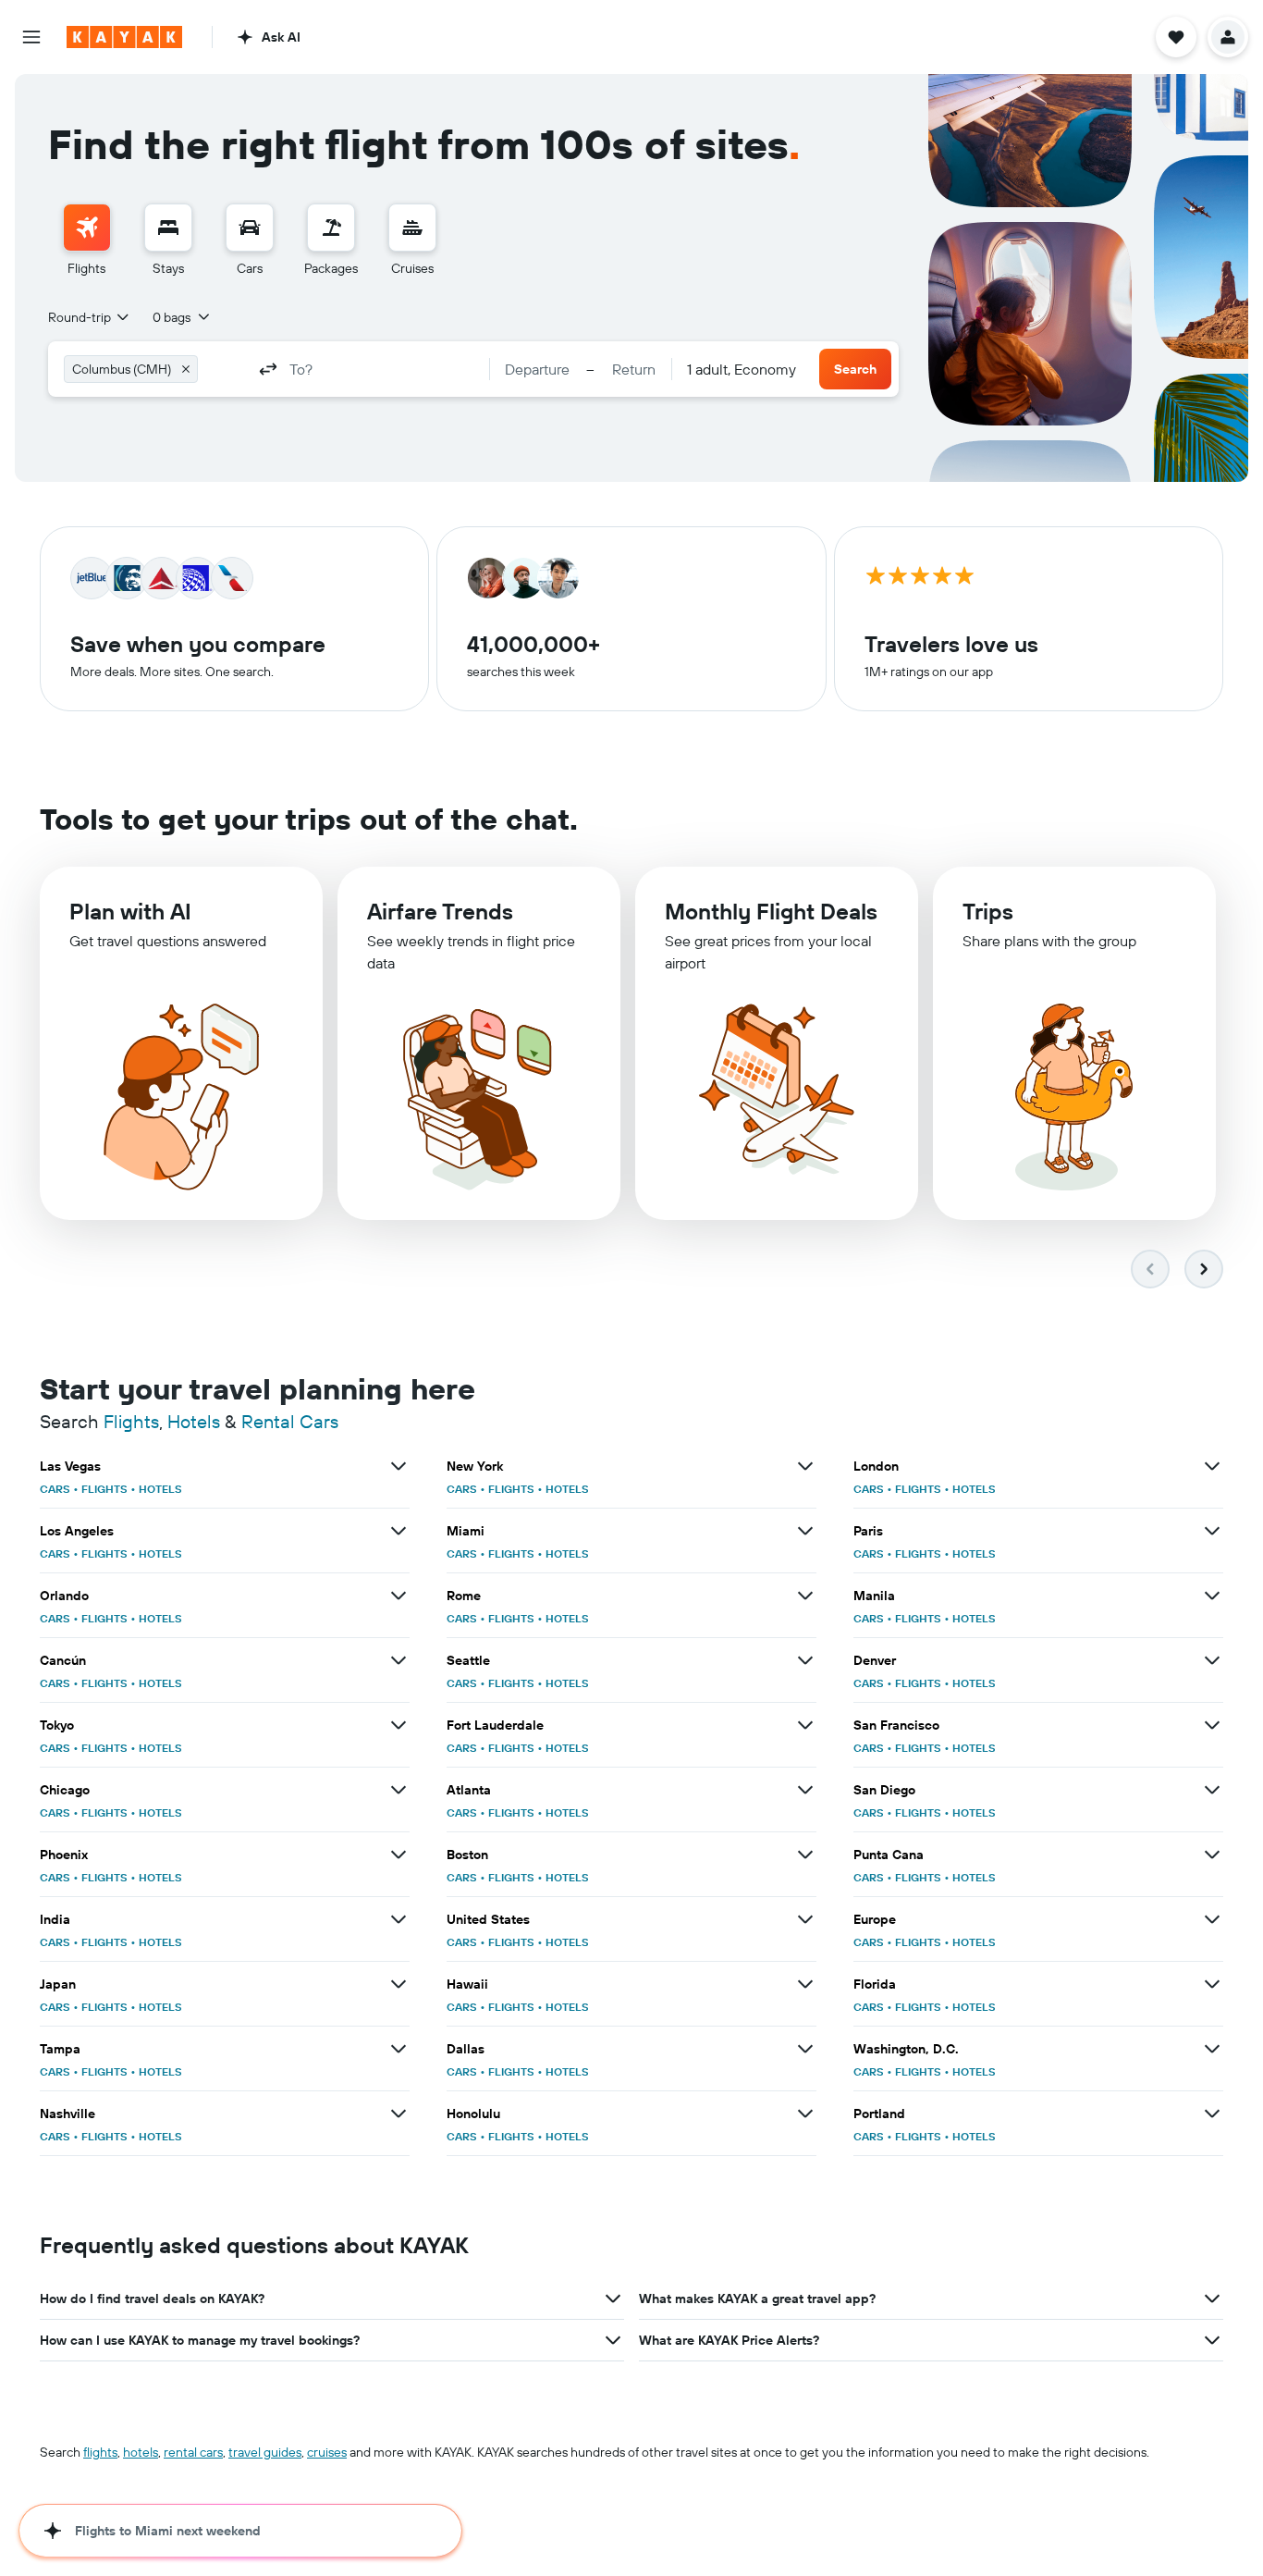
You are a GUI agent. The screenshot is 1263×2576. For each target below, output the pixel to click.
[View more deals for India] (399, 1919)
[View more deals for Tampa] (399, 2049)
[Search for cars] (250, 228)
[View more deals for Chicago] (399, 1790)
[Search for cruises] (412, 228)
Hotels (194, 1421)
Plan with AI (130, 911)
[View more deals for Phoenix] (399, 1855)
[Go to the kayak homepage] (124, 37)
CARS (55, 1489)
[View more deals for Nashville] (399, 2114)
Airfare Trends (440, 911)
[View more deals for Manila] (1212, 1596)
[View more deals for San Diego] (1212, 1790)
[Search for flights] (87, 228)
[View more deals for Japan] (399, 1984)
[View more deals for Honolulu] (805, 2114)
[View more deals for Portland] (1212, 2114)
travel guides (265, 2452)
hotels (141, 2452)
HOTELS (160, 1489)
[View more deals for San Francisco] (1212, 1725)
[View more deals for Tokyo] (399, 1725)
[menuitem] (87, 240)
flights (100, 2452)
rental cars (193, 2452)
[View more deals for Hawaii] (805, 1984)
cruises (327, 2452)
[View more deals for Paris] (1212, 1531)
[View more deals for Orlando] (399, 1596)
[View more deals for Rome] (805, 1596)
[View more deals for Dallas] (805, 2049)
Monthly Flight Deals (771, 911)
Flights (131, 1421)
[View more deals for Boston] (805, 1855)
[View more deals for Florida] (1212, 1984)
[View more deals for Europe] (1212, 1919)
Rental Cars (290, 1421)
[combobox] (90, 317)
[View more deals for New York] (805, 1466)
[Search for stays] (168, 228)
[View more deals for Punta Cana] (1212, 1855)
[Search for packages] (331, 228)
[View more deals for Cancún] (399, 1660)
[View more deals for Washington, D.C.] (1212, 2049)
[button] (31, 37)
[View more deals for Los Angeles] (399, 1531)
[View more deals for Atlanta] (805, 1790)
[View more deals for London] (1212, 1466)
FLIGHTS (104, 1489)
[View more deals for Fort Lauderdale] (805, 1725)
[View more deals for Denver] (1212, 1660)
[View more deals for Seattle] (805, 1660)
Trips (988, 911)
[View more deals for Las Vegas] (399, 1466)
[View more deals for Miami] (805, 1531)
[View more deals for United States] (805, 1919)
